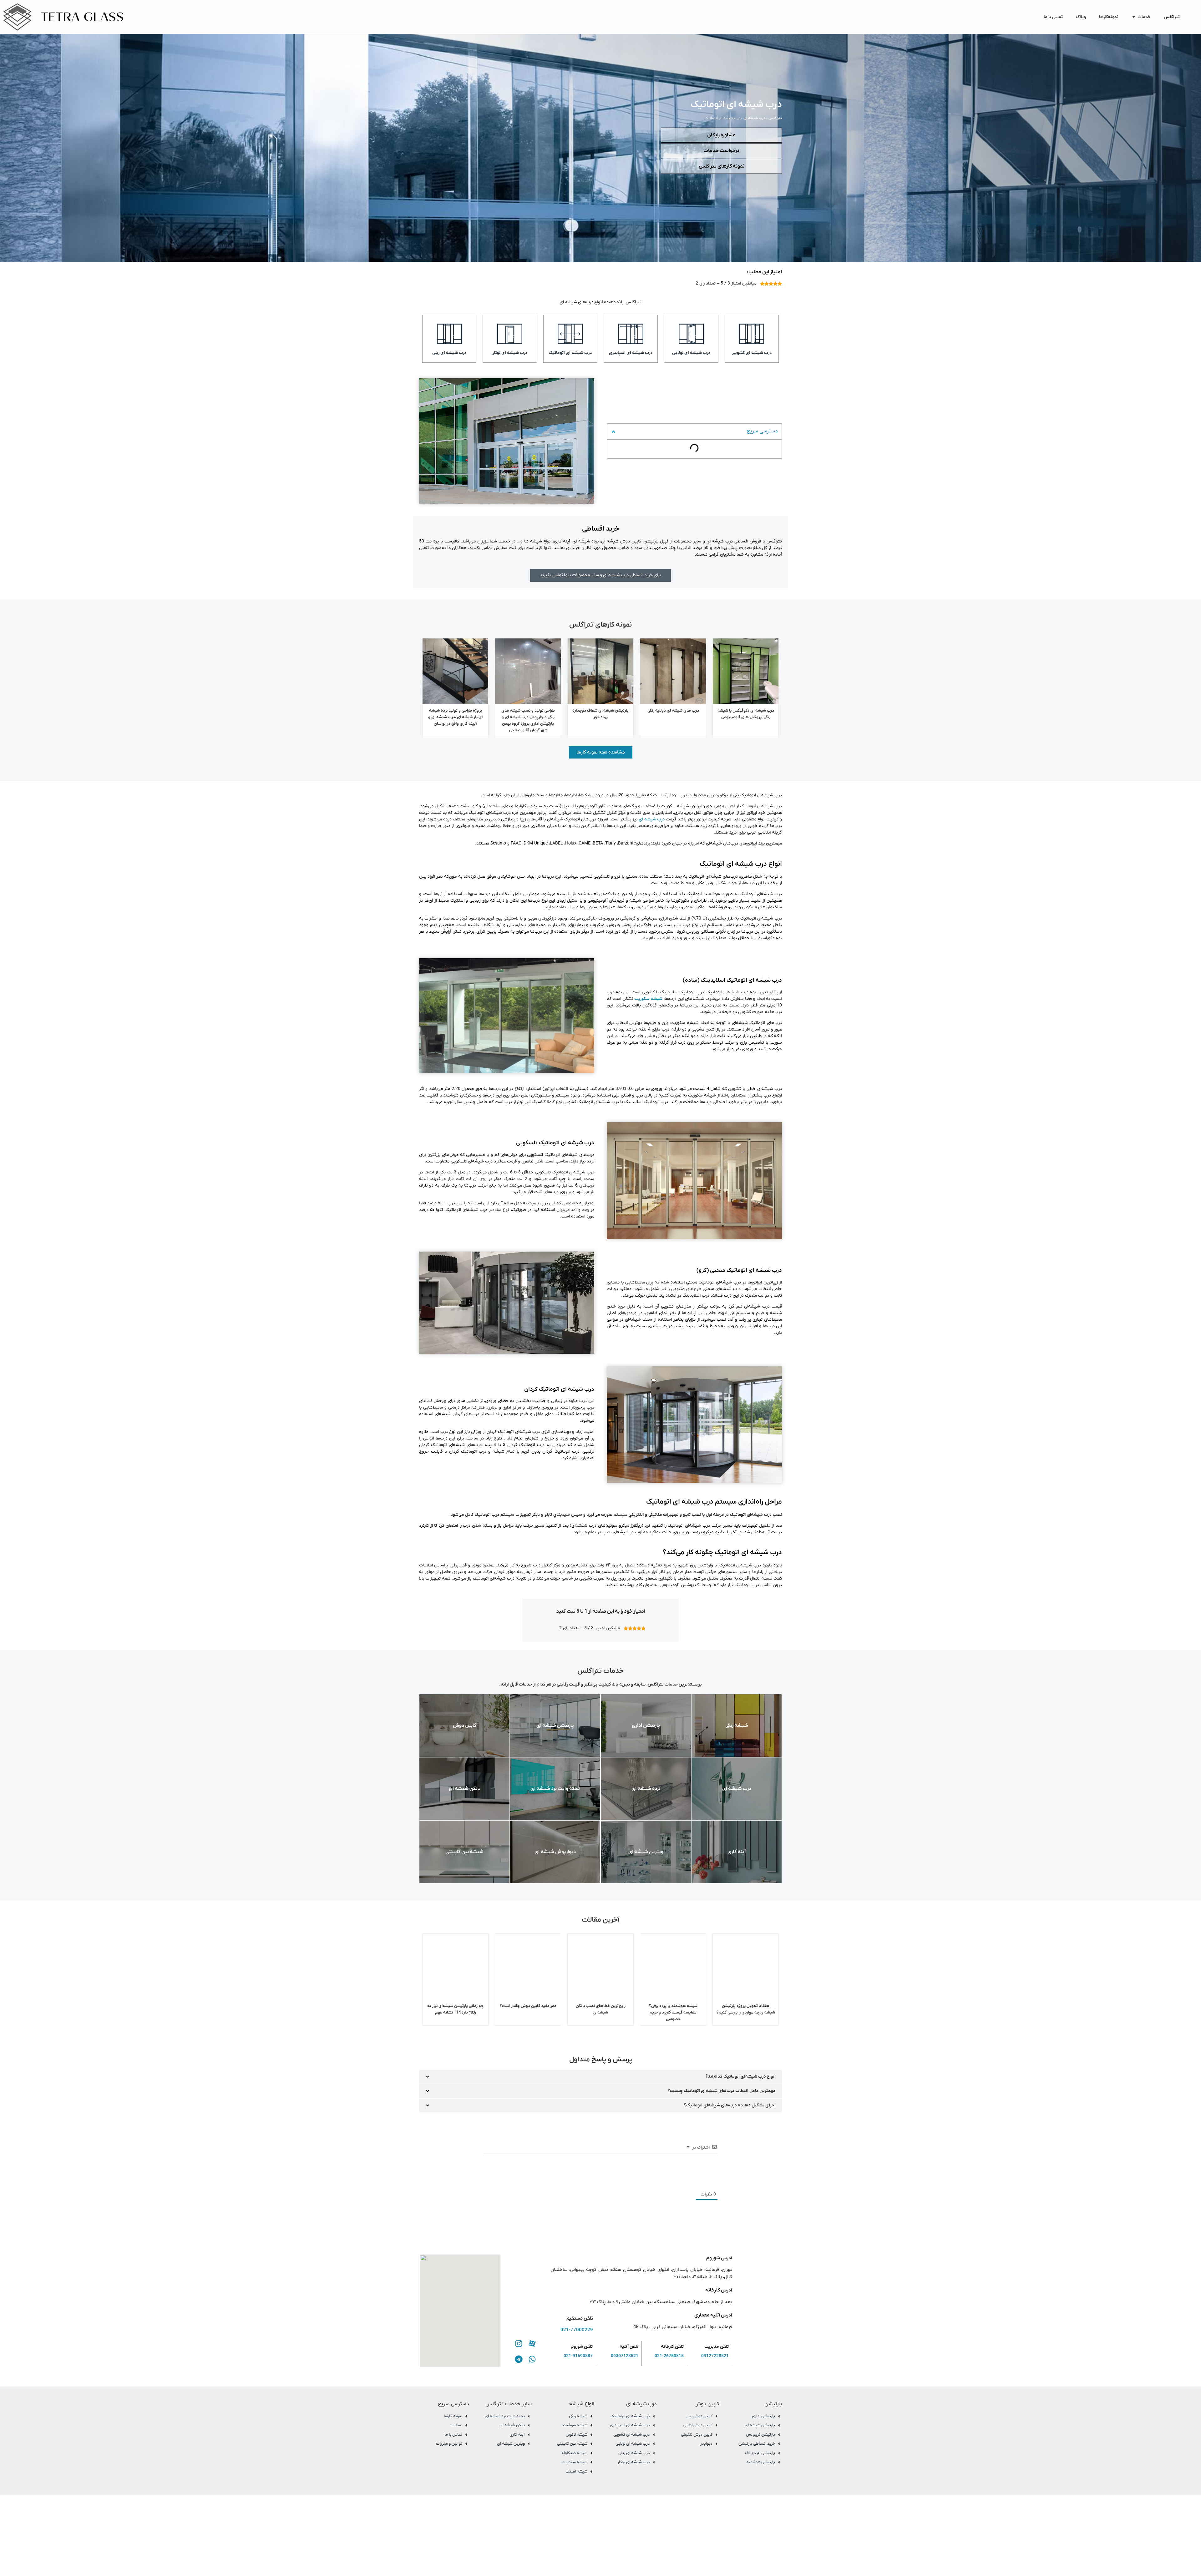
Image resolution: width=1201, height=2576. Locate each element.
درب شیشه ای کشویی (752, 353)
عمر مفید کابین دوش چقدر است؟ (601, 2006)
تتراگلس (775, 118)
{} (569, 2188)
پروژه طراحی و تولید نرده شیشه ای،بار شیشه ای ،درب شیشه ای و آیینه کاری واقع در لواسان (528, 717)
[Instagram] (519, 2361)
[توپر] (491, 2189)
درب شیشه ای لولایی (691, 353)
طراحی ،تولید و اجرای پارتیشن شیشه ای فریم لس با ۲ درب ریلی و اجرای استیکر (456, 717)
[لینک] (561, 2189)
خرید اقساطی (762, 430)
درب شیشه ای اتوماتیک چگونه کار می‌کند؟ (735, 457)
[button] (613, 415)
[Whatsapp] (532, 2376)
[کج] (499, 2189)
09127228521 (715, 2373)
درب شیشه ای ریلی (449, 353)
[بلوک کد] (552, 2189)
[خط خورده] (517, 2189)
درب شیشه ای (754, 118)
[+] (578, 2188)
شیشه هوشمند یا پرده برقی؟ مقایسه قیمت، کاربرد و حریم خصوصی (746, 2012)
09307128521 (625, 2373)
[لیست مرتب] (526, 2189)
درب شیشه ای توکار (510, 353)
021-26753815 (669, 2373)
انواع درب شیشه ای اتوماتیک (747, 439)
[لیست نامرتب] (535, 2189)
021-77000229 (577, 2347)
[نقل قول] (543, 2189)
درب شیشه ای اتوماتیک (570, 353)
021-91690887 (578, 2373)
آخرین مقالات (761, 465)
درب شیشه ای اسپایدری (631, 353)
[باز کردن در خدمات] (1134, 17)
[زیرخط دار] (508, 2189)
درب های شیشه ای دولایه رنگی (746, 711)
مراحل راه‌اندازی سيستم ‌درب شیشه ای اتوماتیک (730, 448)
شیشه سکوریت (648, 999)
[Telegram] (519, 2376)
